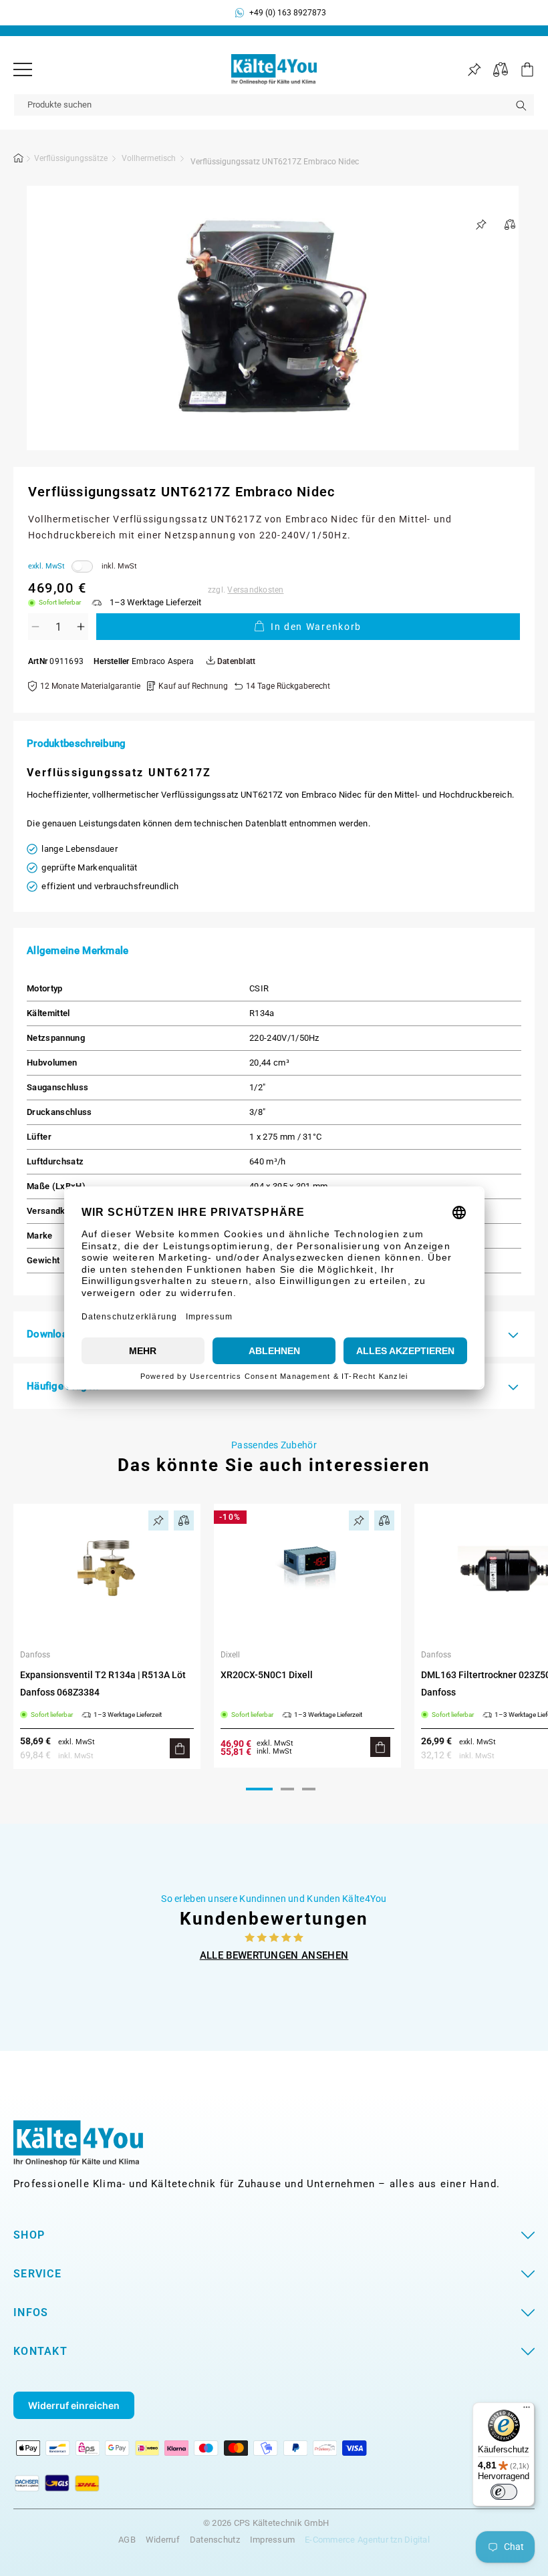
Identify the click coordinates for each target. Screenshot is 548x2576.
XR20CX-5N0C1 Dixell (267, 1675)
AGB (127, 2540)
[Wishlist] (474, 70)
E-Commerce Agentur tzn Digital (367, 2540)
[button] (521, 69)
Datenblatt (235, 662)
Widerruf (163, 2540)
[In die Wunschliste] (481, 224)
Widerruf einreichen (74, 2405)
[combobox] (274, 105)
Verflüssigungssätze (71, 158)
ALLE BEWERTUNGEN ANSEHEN (274, 1955)
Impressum (272, 2540)
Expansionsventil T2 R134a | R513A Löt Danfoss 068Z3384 (103, 1683)
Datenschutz (215, 2540)
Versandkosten (255, 590)
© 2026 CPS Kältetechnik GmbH (266, 2523)
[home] (19, 160)
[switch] (504, 2492)
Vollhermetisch (149, 158)
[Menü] (23, 69)
